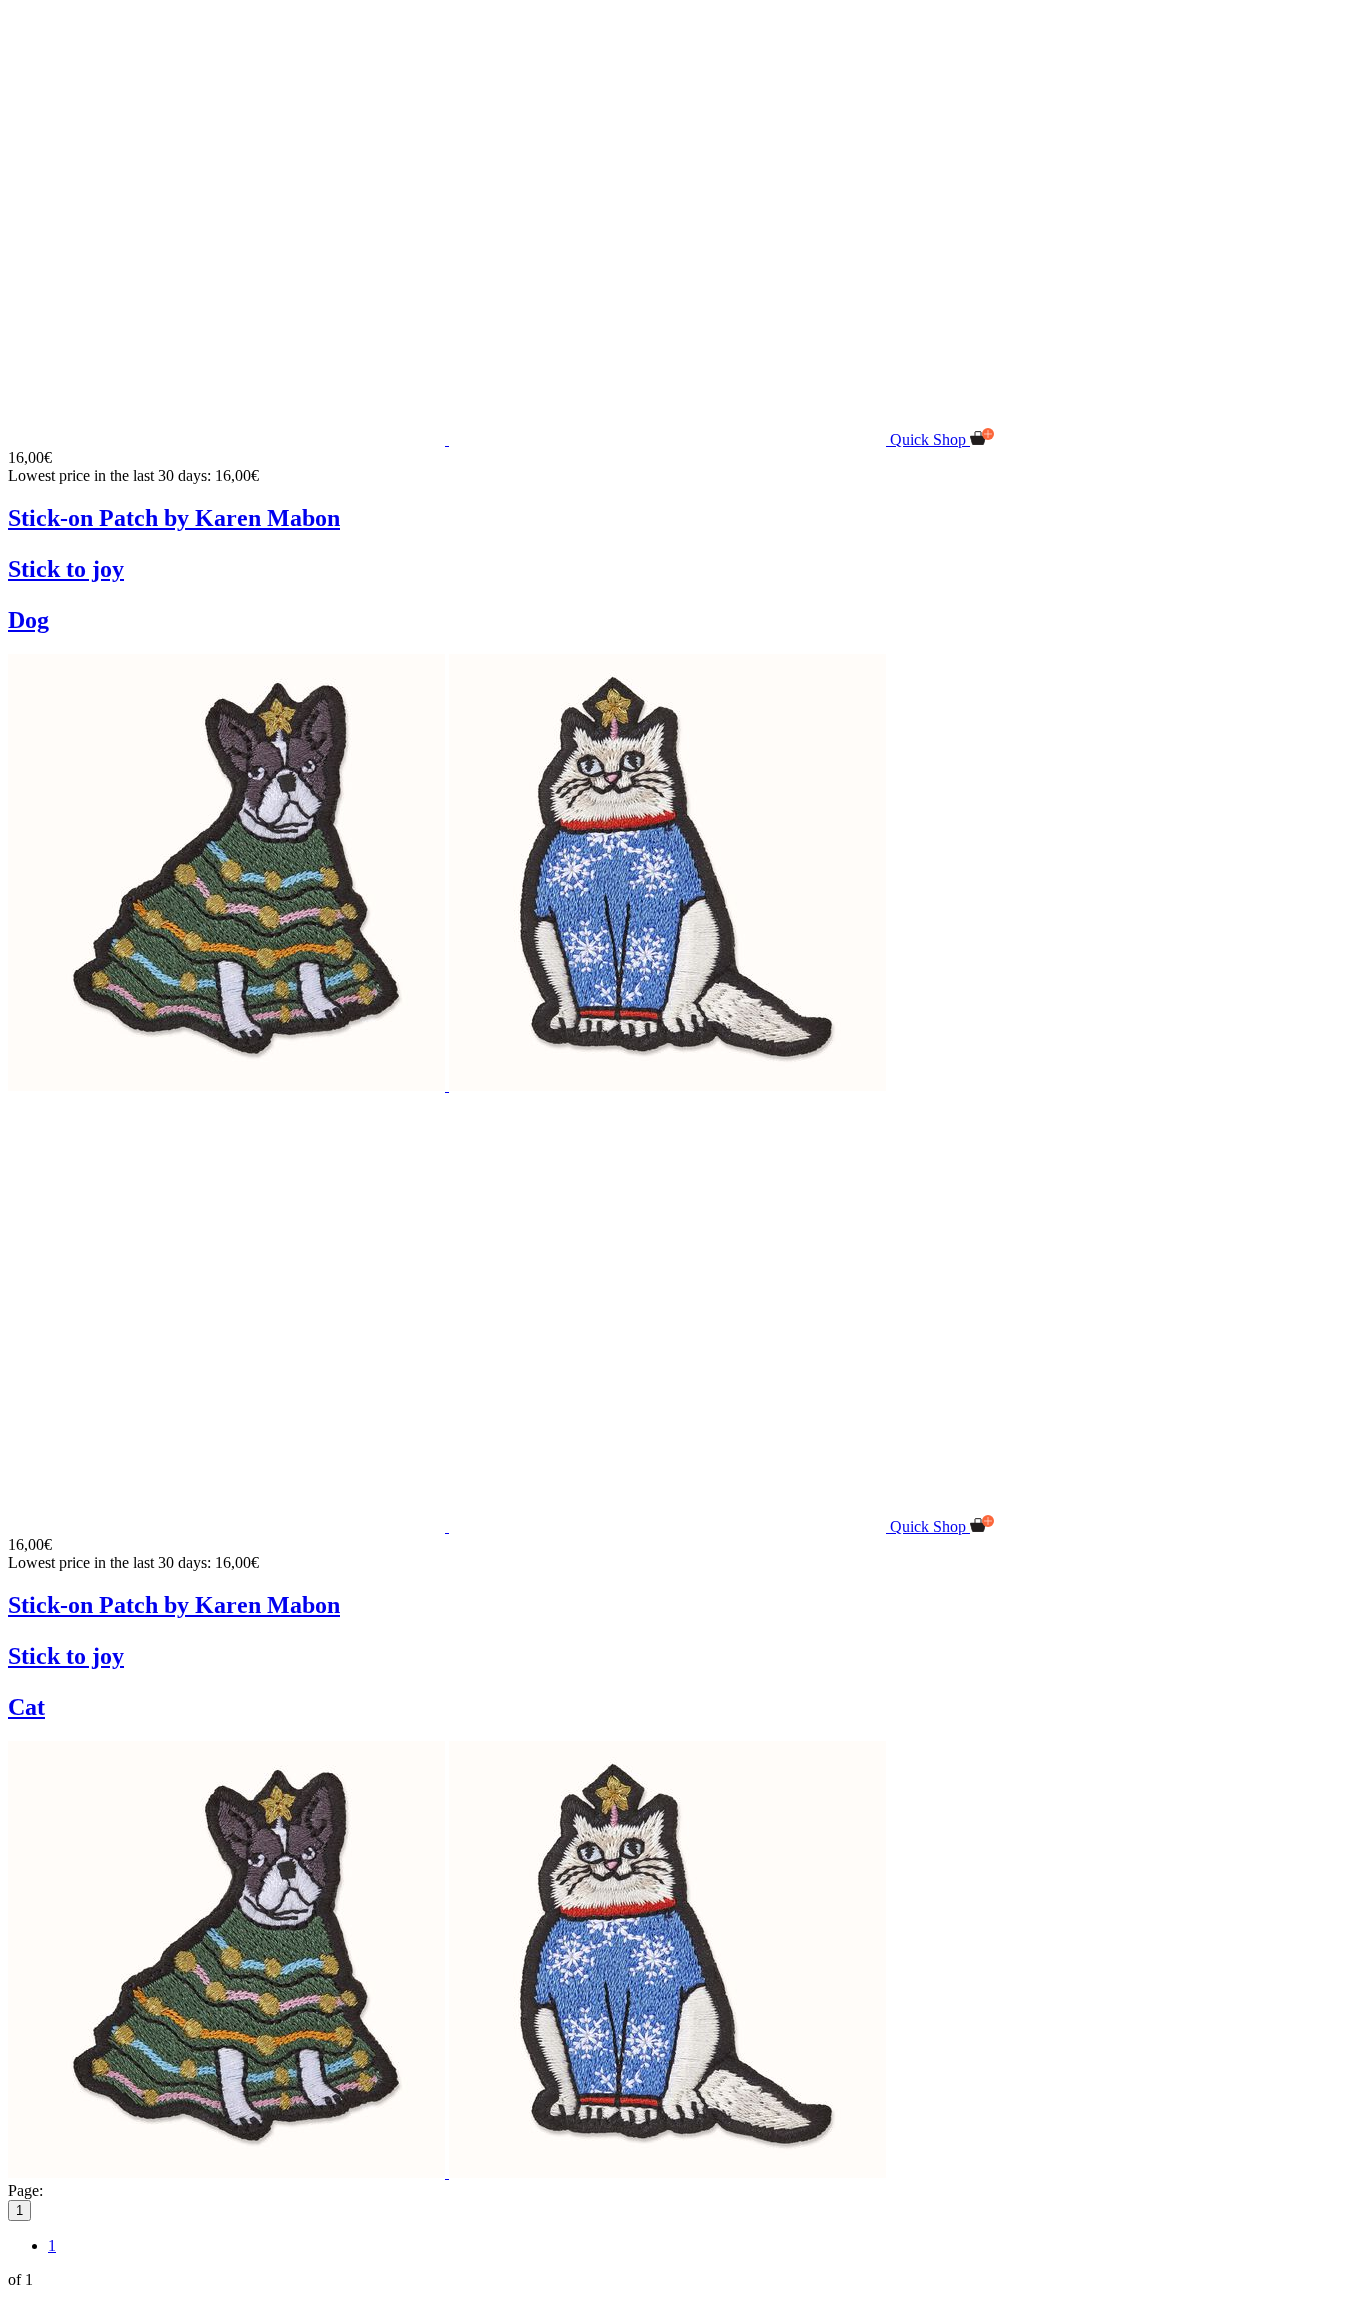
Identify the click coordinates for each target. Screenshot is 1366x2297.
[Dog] (228, 1085)
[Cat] (667, 1085)
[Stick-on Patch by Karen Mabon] (449, 439)
